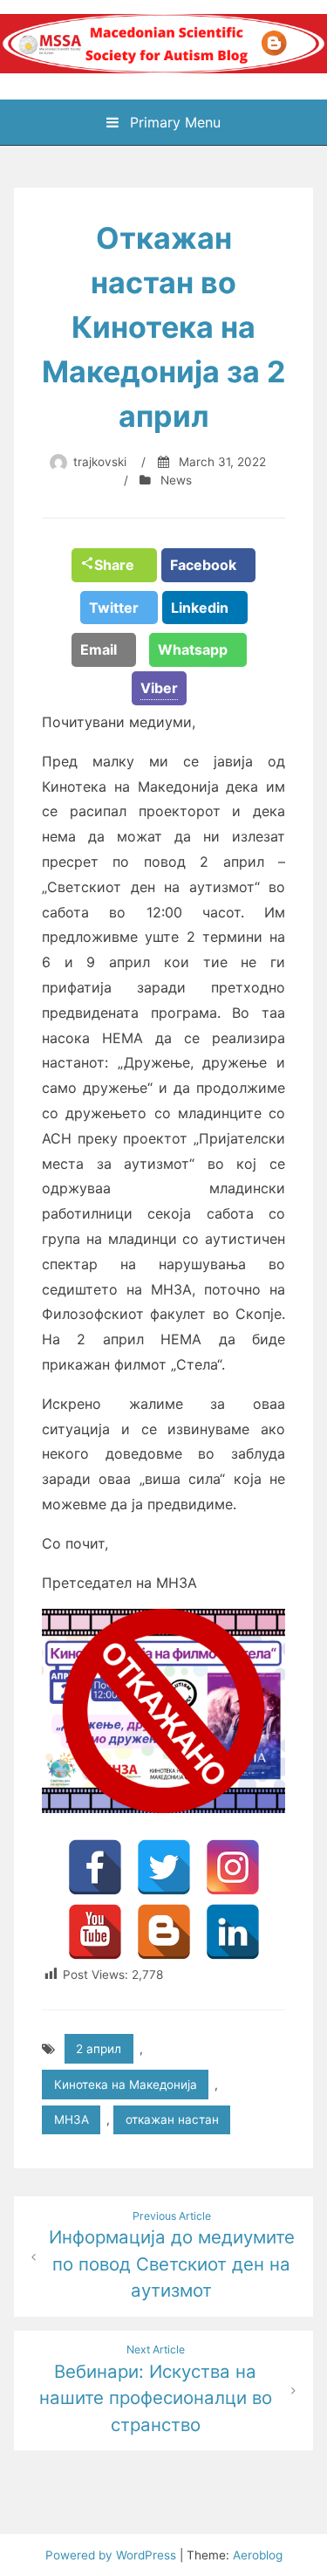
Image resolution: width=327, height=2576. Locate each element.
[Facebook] (95, 1867)
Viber (159, 688)
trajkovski (100, 462)
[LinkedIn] (233, 1932)
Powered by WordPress (112, 2555)
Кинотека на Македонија (126, 2085)
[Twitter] (164, 1867)
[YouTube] (95, 1932)
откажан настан (172, 2119)
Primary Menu (173, 122)
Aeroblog (258, 2555)
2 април (99, 2049)
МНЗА (72, 2119)
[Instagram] (233, 1867)
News (176, 480)
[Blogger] (164, 1932)
